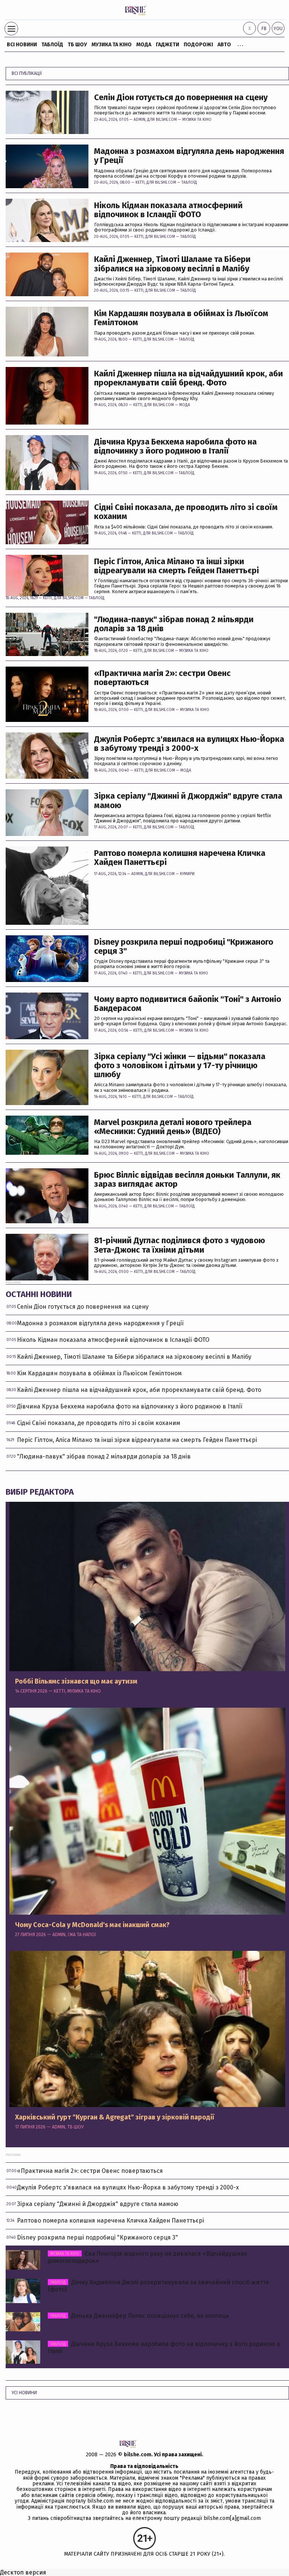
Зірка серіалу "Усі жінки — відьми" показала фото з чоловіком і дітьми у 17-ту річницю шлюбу (180, 1066)
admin (139, 120)
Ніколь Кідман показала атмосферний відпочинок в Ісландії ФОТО (168, 210)
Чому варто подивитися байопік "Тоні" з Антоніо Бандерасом (188, 1004)
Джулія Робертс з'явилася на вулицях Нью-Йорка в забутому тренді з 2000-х (189, 744)
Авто (224, 45)
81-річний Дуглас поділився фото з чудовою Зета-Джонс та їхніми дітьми (179, 1245)
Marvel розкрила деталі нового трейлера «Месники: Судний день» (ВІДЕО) (173, 1127)
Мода (144, 45)
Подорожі (198, 45)
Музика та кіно (112, 45)
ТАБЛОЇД (52, 45)
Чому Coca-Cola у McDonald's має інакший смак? (92, 1925)
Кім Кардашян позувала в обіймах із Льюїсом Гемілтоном (181, 318)
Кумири (187, 874)
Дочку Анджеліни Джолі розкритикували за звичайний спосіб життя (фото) (158, 2286)
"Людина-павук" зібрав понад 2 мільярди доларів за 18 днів (174, 624)
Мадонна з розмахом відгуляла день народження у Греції (189, 156)
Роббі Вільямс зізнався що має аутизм (76, 1682)
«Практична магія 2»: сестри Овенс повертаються (162, 678)
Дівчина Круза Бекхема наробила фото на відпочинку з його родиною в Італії (175, 446)
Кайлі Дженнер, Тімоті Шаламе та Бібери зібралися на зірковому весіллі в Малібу (172, 264)
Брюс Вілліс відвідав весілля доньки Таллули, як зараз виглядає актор (187, 1180)
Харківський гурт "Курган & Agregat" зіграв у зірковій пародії (115, 2118)
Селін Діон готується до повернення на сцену (181, 97)
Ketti (140, 183)
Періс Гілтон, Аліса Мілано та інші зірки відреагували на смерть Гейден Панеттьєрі (176, 566)
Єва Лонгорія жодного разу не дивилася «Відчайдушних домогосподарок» (148, 2257)
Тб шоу (77, 45)
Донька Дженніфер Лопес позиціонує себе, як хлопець (140, 2316)
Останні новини (39, 1294)
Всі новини (22, 45)
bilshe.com (138, 2455)
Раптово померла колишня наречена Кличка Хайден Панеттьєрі (180, 858)
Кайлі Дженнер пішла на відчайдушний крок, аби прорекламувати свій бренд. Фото (189, 378)
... (240, 43)
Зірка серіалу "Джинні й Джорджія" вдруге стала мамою (188, 801)
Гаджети (167, 45)
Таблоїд (189, 183)
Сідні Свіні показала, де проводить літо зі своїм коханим (186, 512)
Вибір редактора (40, 1492)
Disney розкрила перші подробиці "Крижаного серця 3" (184, 947)
